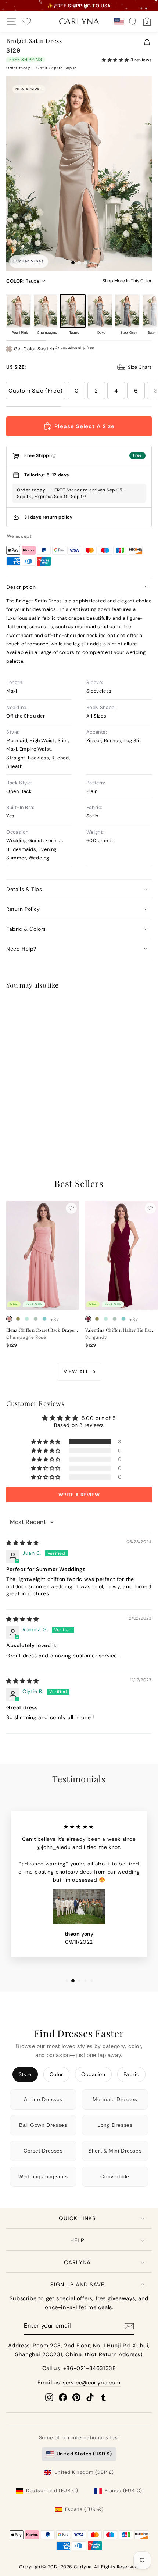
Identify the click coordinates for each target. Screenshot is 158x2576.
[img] (23, 1543)
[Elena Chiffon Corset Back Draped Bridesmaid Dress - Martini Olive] (18, 1319)
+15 (54, 1119)
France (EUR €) (123, 2491)
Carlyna (77, 2262)
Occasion (93, 2074)
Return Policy (23, 909)
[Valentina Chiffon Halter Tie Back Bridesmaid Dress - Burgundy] (88, 1319)
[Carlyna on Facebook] (63, 2397)
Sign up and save (77, 2285)
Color (56, 2074)
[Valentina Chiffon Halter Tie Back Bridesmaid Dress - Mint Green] (106, 1319)
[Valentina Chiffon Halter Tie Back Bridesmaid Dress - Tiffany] (123, 1319)
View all (76, 1371)
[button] (116, 60)
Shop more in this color (127, 281)
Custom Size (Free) (36, 391)
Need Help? (21, 949)
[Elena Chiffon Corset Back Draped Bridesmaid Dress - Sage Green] (36, 1319)
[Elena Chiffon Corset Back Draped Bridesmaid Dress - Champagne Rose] (9, 1319)
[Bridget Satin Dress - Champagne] (18, 1119)
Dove (100, 311)
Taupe (73, 311)
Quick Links (77, 2218)
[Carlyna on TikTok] (90, 2397)
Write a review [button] (79, 1495)
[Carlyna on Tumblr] (104, 2397)
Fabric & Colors (26, 929)
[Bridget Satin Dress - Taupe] (27, 1119)
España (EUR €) (84, 2509)
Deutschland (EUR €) (52, 2491)
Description (21, 587)
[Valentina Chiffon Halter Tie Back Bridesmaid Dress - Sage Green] (115, 1319)
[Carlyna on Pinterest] (76, 2397)
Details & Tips (24, 889)
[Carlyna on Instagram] (49, 2397)
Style (25, 2074)
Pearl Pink (18, 311)
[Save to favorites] (71, 1009)
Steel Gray (127, 311)
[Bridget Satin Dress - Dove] (36, 1119)
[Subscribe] (129, 2326)
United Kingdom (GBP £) (84, 2472)
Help (77, 2240)
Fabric (132, 2074)
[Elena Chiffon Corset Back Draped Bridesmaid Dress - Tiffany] (44, 1319)
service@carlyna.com (91, 2383)
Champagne (46, 311)
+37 (55, 1319)
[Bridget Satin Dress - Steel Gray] (44, 1119)
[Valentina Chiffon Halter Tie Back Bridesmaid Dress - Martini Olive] (97, 1319)
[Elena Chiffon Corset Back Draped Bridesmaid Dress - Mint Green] (27, 1319)
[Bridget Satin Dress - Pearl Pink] (9, 1119)
